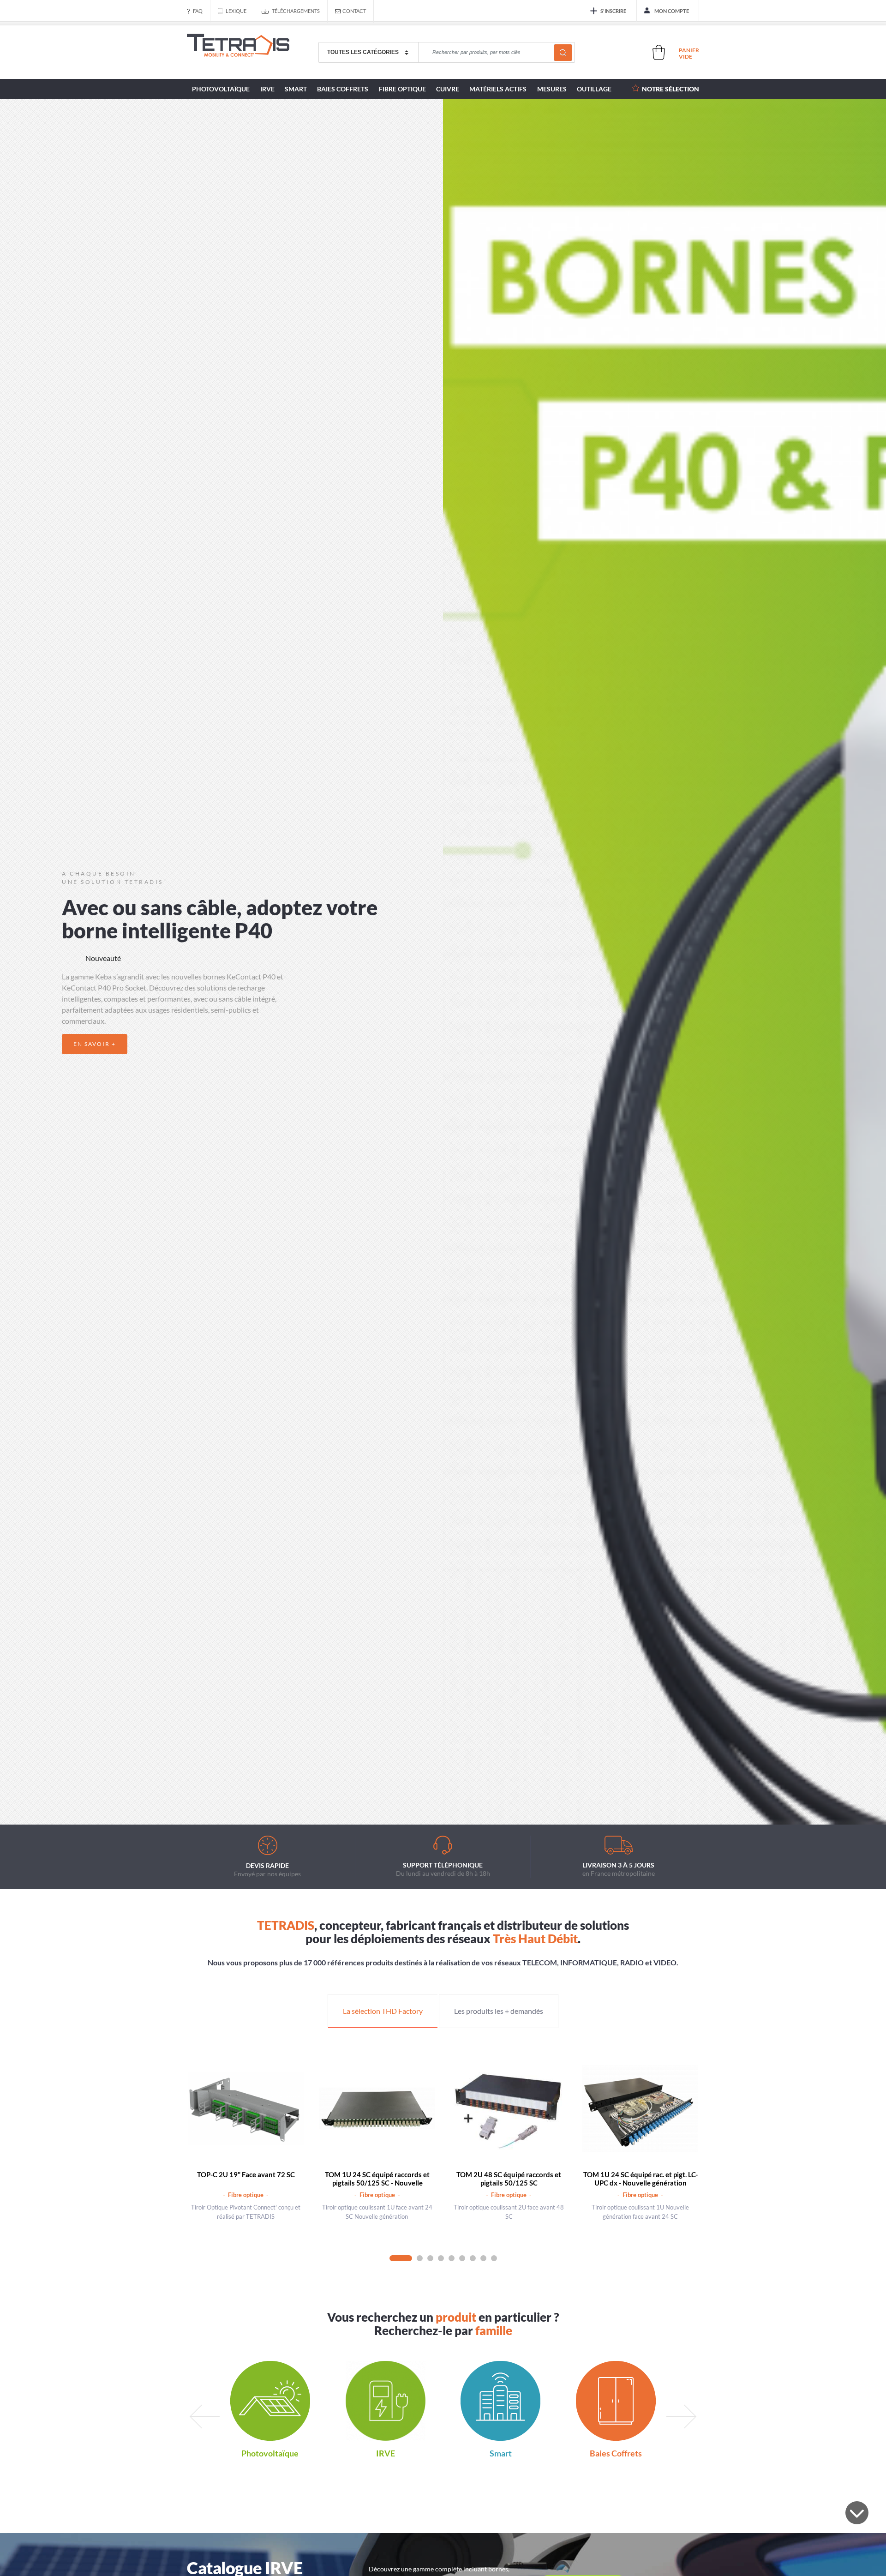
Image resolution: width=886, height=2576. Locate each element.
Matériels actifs (498, 89)
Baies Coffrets (343, 89)
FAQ (198, 11)
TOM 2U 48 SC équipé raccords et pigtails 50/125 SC (509, 2179)
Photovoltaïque (221, 89)
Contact (354, 11)
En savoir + (95, 1044)
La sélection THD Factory (383, 2011)
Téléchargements (296, 11)
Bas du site (857, 2513)
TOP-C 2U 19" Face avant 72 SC (246, 2174)
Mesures (552, 89)
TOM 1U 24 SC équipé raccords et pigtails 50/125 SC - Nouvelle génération (377, 2183)
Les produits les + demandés (499, 2011)
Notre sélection (670, 89)
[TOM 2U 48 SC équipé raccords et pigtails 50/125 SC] (509, 2109)
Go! (563, 53)
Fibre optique (402, 89)
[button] (419, 1798)
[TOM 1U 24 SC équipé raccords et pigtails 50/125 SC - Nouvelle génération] (377, 2109)
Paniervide (689, 53)
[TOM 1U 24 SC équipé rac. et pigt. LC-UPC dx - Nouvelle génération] (640, 2109)
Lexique (236, 11)
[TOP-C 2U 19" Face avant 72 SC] (246, 2109)
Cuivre (448, 89)
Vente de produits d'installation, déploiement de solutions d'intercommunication (238, 53)
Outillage (594, 89)
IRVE (267, 89)
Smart (296, 89)
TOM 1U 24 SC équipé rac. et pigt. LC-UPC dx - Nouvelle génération (641, 2179)
